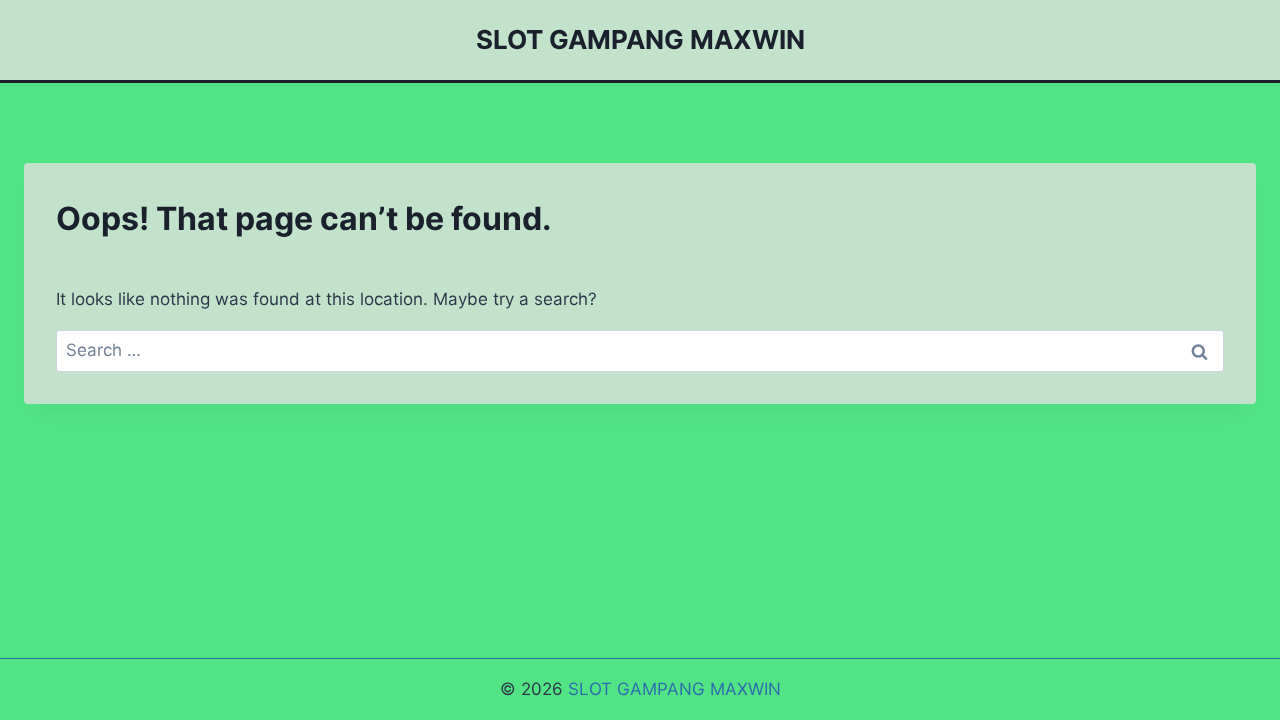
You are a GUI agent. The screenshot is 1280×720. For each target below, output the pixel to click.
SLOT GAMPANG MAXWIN (674, 689)
